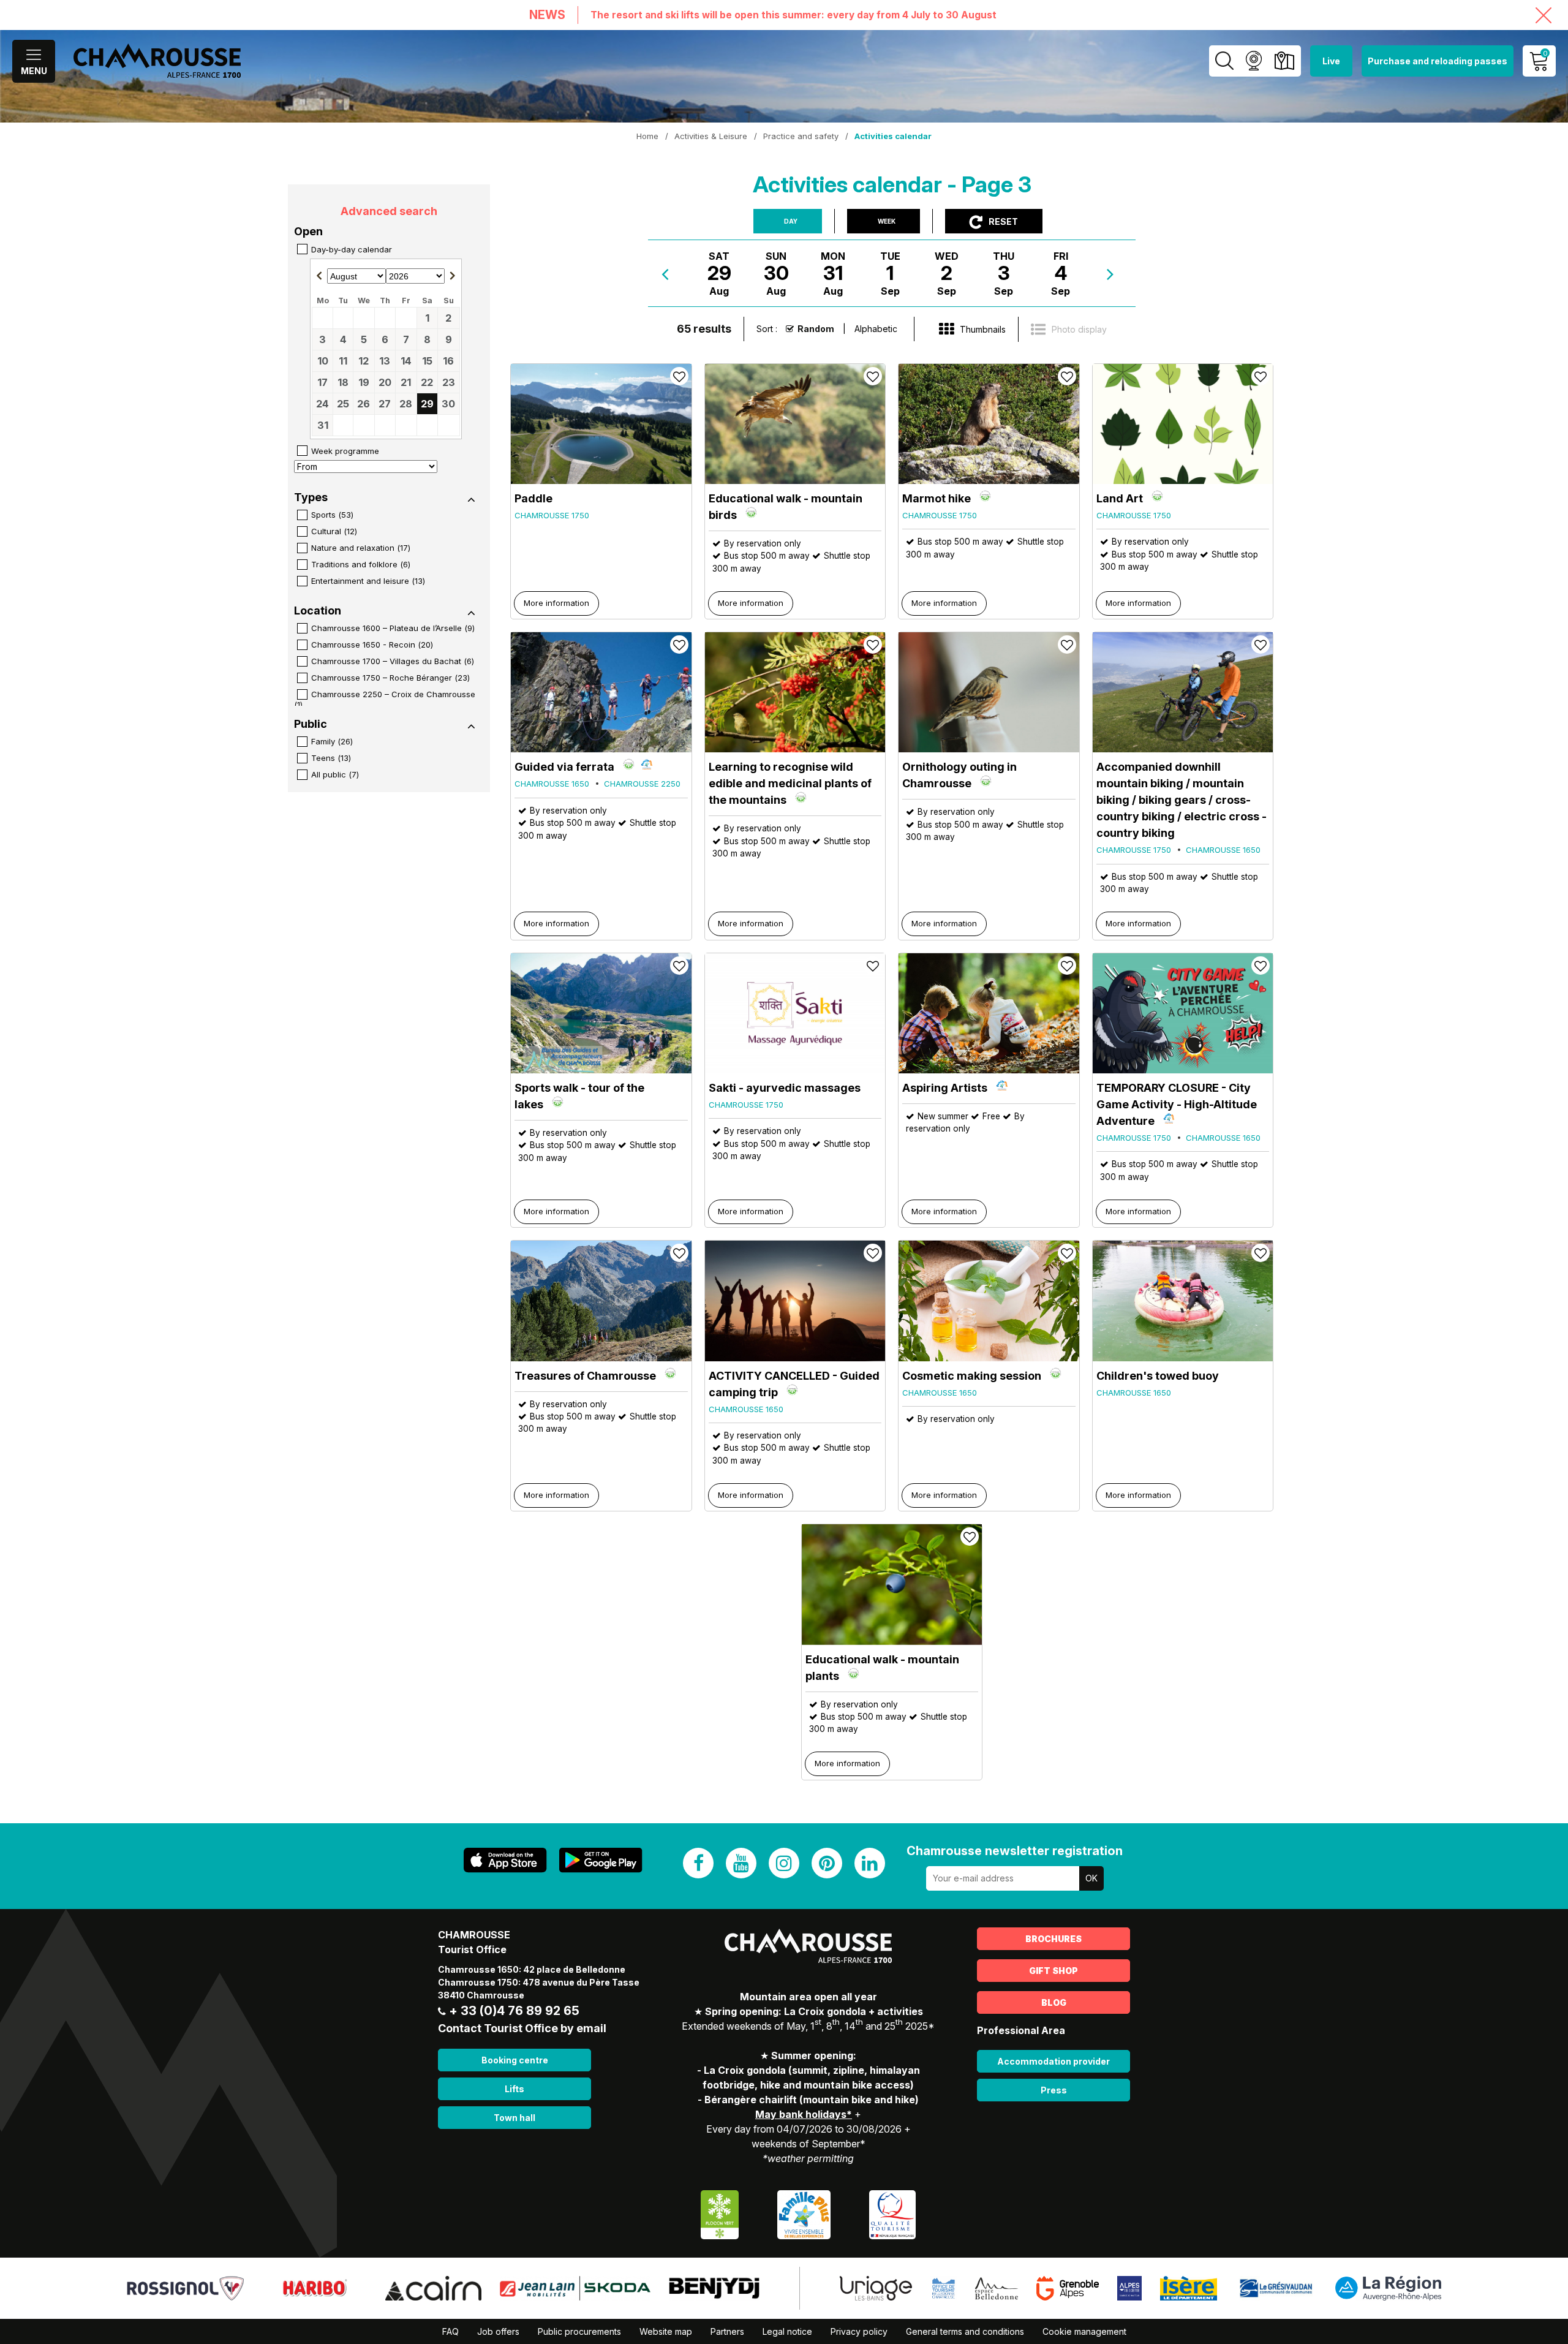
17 (322, 382)
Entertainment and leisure (368, 581)
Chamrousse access (1284, 61)
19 (364, 382)
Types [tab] (311, 497)
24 (322, 404)
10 (323, 361)
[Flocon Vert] (720, 2214)
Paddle (533, 498)
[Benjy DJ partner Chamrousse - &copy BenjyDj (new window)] (714, 2287)
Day (791, 221)
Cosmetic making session (972, 1376)
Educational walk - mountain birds (786, 507)
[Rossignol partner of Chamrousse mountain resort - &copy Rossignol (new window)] (185, 2287)
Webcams (1253, 61)
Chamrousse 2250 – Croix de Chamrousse (385, 699)
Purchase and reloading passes (1438, 61)
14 (406, 361)
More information (556, 603)
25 (343, 404)
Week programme (345, 451)
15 (427, 361)
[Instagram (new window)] (784, 1863)
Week (887, 221)
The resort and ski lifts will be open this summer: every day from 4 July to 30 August (793, 15)
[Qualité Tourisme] (892, 2214)
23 (449, 382)
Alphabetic (876, 329)
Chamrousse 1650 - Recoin (372, 645)
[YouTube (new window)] (741, 1863)
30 (448, 404)
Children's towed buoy (1158, 1376)
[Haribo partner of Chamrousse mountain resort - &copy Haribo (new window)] (315, 2287)
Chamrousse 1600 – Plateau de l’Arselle (393, 628)
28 (406, 404)
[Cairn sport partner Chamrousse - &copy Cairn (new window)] (433, 2287)
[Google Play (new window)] (601, 1860)
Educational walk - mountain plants (882, 1668)
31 (323, 425)
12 (364, 361)
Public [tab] (311, 724)
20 (385, 382)
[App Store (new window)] (505, 1860)
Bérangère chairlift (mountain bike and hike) (812, 2100)
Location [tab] (318, 611)
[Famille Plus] (804, 2214)
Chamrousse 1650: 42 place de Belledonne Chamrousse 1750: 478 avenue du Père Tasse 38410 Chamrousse (539, 1982)
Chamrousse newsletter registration (1015, 1851)
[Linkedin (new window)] (870, 1863)
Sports (332, 515)
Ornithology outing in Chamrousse (959, 775)
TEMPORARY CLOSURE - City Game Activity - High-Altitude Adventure (1177, 1104)
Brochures (1053, 1939)
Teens (331, 758)
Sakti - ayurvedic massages (785, 1088)
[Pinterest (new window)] (827, 1863)
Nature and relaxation (361, 548)
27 (385, 404)
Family (332, 741)
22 (427, 382)
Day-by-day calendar (352, 249)
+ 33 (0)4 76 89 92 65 (514, 2011)
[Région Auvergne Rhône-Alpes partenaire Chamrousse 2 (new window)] (1388, 2287)
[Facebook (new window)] (698, 1863)
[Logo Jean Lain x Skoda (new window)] (575, 2287)
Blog (1054, 2002)
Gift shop (1053, 1971)
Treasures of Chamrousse (585, 1376)
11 (343, 361)
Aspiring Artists (945, 1088)
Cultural (334, 531)
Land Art (1120, 498)
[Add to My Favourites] (679, 376)
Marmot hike (937, 498)
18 (343, 382)
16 (448, 361)
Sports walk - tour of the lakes (579, 1096)
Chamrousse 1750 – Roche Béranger (390, 678)
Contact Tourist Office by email (522, 2028)
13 (385, 361)
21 (406, 382)
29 (427, 404)
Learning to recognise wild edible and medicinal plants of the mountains (790, 783)
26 (364, 404)
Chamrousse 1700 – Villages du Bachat (393, 661)
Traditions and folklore (361, 564)
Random (816, 329)
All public (335, 774)
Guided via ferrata (564, 767)
